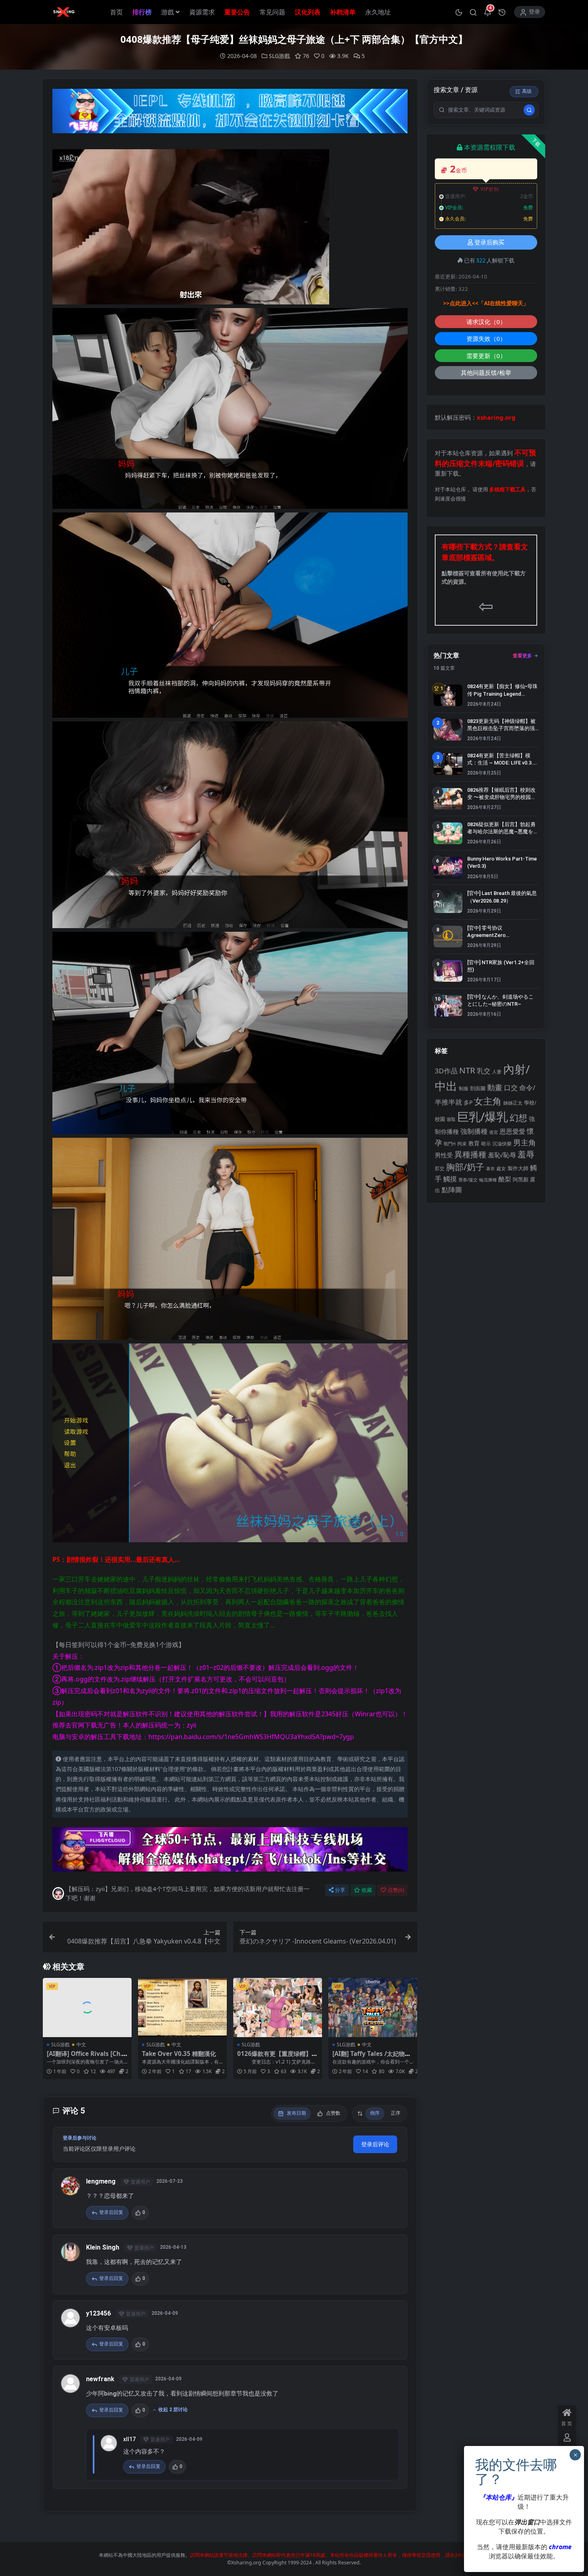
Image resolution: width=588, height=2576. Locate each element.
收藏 (367, 1890)
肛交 (440, 1168)
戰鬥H (450, 1144)
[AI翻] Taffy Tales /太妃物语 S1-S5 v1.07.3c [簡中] (372, 2057)
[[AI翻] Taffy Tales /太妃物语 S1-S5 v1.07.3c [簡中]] (373, 2008)
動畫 (495, 1087)
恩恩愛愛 (512, 1131)
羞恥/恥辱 (502, 1155)
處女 (501, 1168)
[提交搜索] (529, 110)
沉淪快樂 (502, 1144)
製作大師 (518, 1168)
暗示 (486, 1144)
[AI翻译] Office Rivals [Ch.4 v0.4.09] (86, 2057)
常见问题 (272, 12)
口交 (511, 1088)
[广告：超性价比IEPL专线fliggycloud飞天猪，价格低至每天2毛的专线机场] (230, 113)
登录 (534, 12)
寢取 (451, 1119)
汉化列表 (308, 12)
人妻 (497, 1071)
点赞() (396, 1890)
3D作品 (446, 1071)
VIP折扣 (490, 189)
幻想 (518, 1118)
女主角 (488, 1101)
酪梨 (505, 1179)
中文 (81, 2045)
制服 (464, 1088)
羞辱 (526, 1154)
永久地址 (378, 12)
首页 (116, 12)
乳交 (484, 1071)
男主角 (525, 1142)
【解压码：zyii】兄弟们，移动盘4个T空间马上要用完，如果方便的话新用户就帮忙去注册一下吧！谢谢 (188, 1893)
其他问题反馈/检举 (486, 372)
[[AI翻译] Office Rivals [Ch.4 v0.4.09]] (87, 2008)
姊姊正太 (513, 1103)
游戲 (168, 12)
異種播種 (470, 1154)
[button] (459, 12)
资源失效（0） (486, 338)
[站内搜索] (473, 12)
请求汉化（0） (486, 322)
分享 (340, 1890)
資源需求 (202, 12)
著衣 (490, 1168)
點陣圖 (452, 1189)
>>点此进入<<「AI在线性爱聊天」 (486, 303)
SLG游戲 (279, 56)
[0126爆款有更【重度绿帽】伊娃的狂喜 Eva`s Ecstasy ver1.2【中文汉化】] (278, 2008)
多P (468, 1102)
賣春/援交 (468, 1180)
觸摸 (450, 1179)
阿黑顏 (521, 1180)
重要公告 (237, 12)
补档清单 (343, 12)
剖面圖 (478, 1088)
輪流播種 (488, 1180)
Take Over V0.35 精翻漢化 (179, 2054)
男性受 (444, 1155)
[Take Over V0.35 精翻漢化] (182, 2008)
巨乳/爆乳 (483, 1117)
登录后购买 (489, 242)
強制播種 (474, 1131)
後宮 (494, 1132)
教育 (474, 1143)
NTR (467, 1070)
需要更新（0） (486, 356)
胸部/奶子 (465, 1167)
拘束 (462, 1144)
